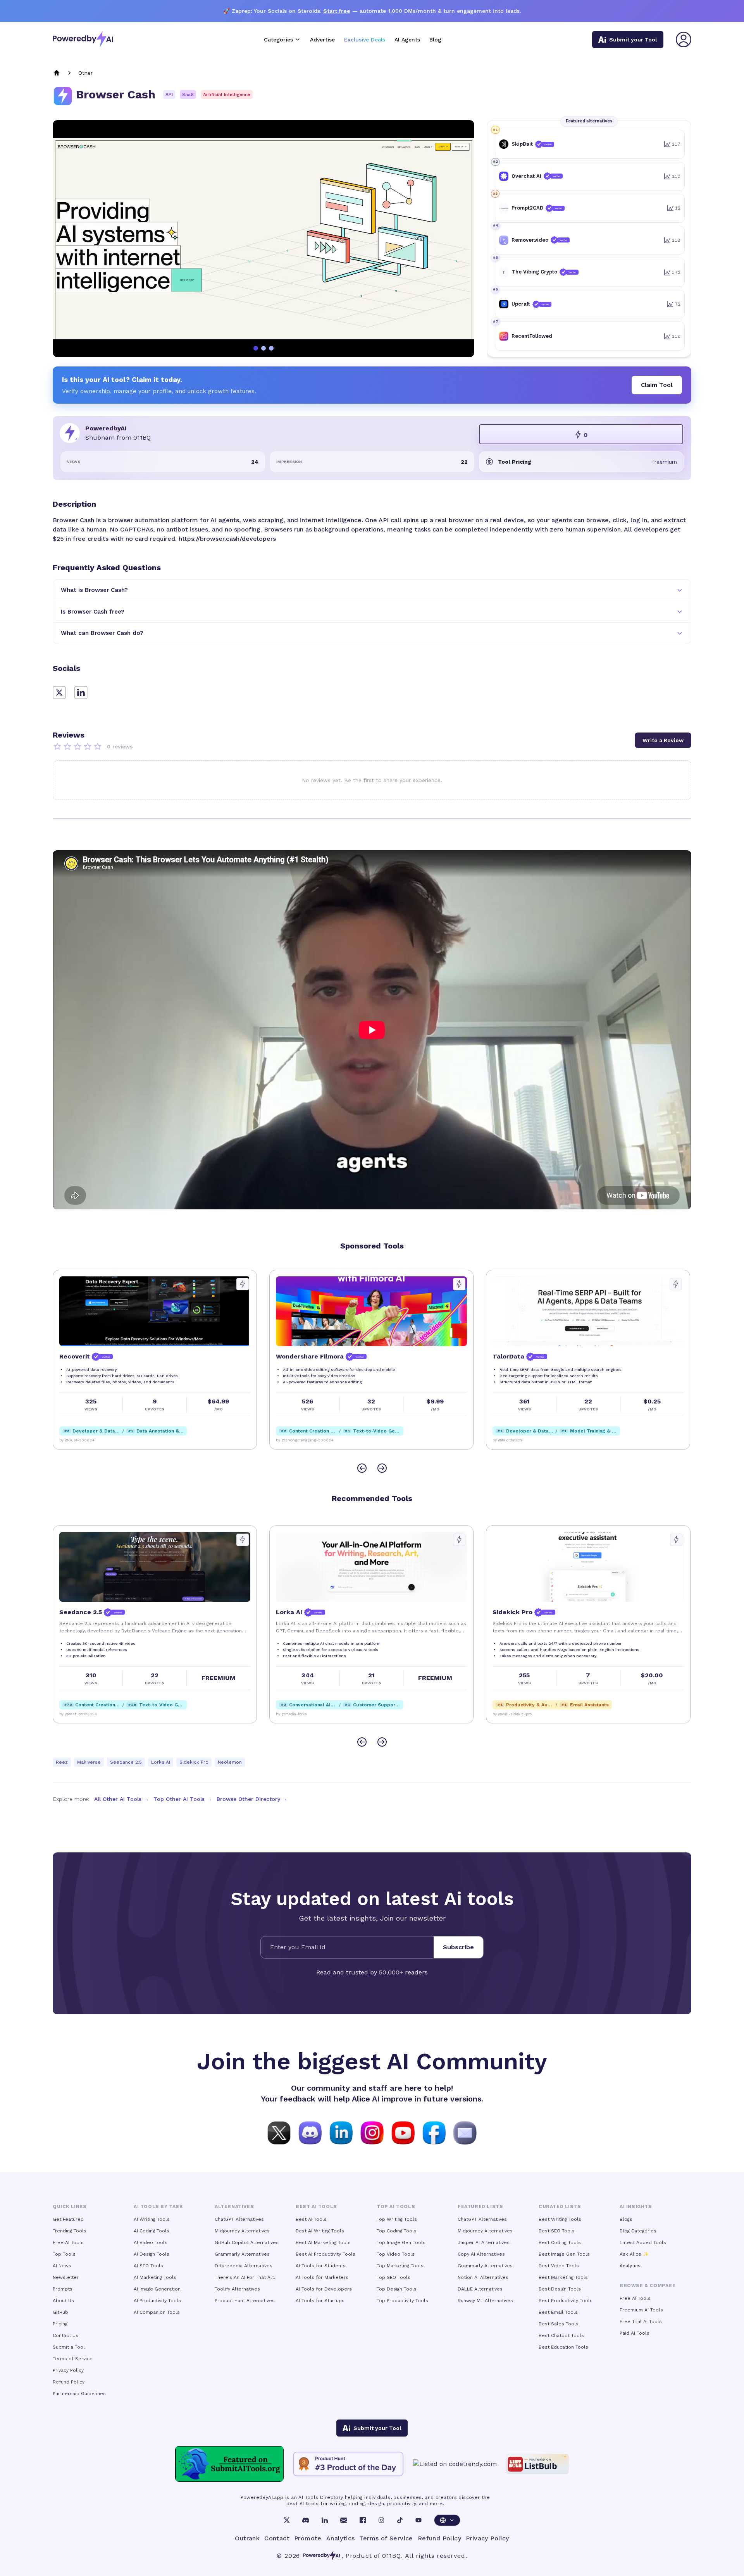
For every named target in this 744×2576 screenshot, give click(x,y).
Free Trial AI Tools (641, 2321)
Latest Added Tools (643, 2242)
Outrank (247, 2538)
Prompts (63, 2289)
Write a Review (663, 740)
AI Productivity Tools (157, 2301)
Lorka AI (161, 1762)
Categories (278, 40)
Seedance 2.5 (126, 1762)
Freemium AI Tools (641, 2310)
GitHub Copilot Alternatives (247, 2242)
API (169, 95)
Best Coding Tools (560, 2242)
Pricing (60, 2324)
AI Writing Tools (152, 2219)
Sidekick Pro (194, 1762)
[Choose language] (447, 2520)
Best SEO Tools (557, 2231)
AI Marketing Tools (155, 2277)
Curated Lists (560, 2206)
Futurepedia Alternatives (244, 2266)
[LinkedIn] (325, 2520)
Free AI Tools (68, 2242)
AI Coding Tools (152, 2231)
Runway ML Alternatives (485, 2301)
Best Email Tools (558, 2312)
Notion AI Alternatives (483, 2277)
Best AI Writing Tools (320, 2231)
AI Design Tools (152, 2254)
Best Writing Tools (560, 2219)
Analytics (630, 2266)
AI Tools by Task (158, 2206)
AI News (62, 2266)
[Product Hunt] (348, 2464)
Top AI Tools (396, 2206)
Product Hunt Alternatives (245, 2301)
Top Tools (64, 2254)
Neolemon (230, 1762)
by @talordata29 (291, 1440)
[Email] (344, 2520)
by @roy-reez (71, 1714)
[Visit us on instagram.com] (372, 2132)
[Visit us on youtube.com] (403, 2132)
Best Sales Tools (559, 2324)
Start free (337, 11)
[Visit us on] (465, 2132)
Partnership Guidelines (79, 2394)
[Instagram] (381, 2520)
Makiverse (89, 1762)
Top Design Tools (397, 2289)
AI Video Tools (151, 2242)
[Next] (382, 1468)
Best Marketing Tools (563, 2277)
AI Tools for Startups (320, 2301)
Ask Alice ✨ (634, 2254)
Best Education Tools (563, 2347)
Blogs (626, 2219)
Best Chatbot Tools (561, 2335)
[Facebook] (363, 2520)
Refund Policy (69, 2382)
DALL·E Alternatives (480, 2289)
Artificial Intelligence (227, 95)
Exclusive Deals (365, 40)
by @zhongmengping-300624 (88, 1440)
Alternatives (234, 2206)
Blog (435, 40)
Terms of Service (73, 2359)
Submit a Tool (69, 2347)
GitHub (60, 2312)
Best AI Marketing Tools (323, 2242)
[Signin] (684, 40)
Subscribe (458, 1947)
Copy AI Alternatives (481, 2254)
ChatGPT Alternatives (239, 2219)
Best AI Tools (311, 2219)
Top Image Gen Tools (401, 2242)
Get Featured (68, 2219)
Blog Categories (638, 2231)
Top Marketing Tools (400, 2266)
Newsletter (66, 2277)
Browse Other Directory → (252, 1799)
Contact (277, 2538)
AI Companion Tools (157, 2312)
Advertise (322, 40)
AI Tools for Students (321, 2266)
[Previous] (362, 1468)
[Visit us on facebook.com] (434, 2132)
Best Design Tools (560, 2289)
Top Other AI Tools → (183, 1799)
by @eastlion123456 (512, 1714)
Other (85, 73)
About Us (63, 2301)
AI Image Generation (157, 2289)
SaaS (188, 95)
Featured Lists (480, 2206)
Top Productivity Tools (402, 2301)
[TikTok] (400, 2520)
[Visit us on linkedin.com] (341, 2132)
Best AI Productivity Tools (325, 2254)
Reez (62, 1762)
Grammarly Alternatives (242, 2254)
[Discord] (306, 2520)
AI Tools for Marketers (322, 2277)
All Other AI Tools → (121, 1799)
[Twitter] (287, 2520)
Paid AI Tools (635, 2333)
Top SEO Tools (394, 2277)
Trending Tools (70, 2231)
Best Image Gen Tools (564, 2254)
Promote (308, 2538)
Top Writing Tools (397, 2219)
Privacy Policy (68, 2370)
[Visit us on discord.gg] (310, 2132)
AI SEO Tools (148, 2266)
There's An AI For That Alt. (245, 2277)
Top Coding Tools (397, 2231)
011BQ (392, 2556)
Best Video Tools (559, 2266)
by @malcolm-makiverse (298, 1714)
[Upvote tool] (243, 1284)
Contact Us (65, 2335)
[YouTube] (418, 2520)
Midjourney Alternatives (242, 2231)
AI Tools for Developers (324, 2289)
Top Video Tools (396, 2254)
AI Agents (407, 40)
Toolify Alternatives (237, 2289)
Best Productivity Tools (566, 2301)
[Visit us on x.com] (279, 2132)
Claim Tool (657, 385)
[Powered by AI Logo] (83, 39)
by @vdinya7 (504, 1440)
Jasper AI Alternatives (484, 2242)
